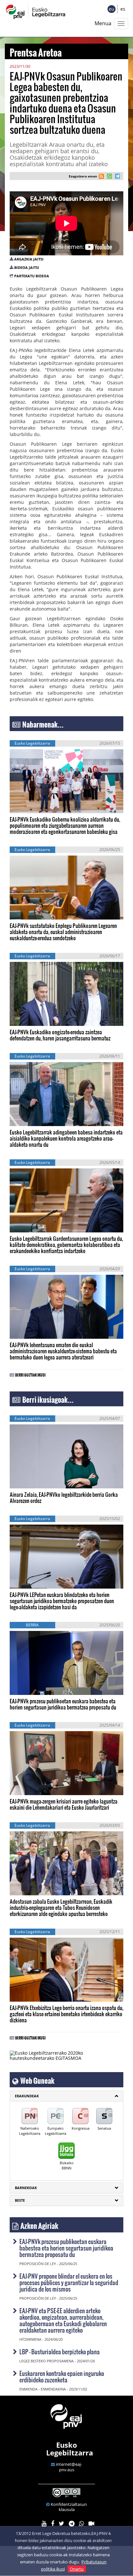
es (123, 9)
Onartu (77, 2569)
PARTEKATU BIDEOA (32, 276)
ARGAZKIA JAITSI (29, 259)
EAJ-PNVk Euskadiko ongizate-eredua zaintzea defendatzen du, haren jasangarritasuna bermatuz (60, 1035)
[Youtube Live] (91, 2524)
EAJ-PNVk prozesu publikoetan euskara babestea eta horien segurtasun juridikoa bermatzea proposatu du (63, 1704)
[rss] (101, 177)
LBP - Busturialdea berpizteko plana (60, 2352)
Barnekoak (26, 2188)
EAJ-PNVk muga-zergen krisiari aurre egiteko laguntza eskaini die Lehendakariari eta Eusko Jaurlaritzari (64, 1804)
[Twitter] (61, 2524)
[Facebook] (53, 2524)
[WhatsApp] (82, 2524)
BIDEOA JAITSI (27, 267)
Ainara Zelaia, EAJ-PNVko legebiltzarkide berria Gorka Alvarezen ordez (64, 1497)
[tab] (66, 2096)
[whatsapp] (109, 177)
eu (112, 9)
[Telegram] (72, 2524)
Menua (103, 23)
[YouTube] (44, 2524)
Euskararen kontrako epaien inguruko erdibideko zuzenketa (62, 2376)
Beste (20, 2200)
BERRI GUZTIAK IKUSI (30, 1374)
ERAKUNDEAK (27, 2096)
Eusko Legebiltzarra (70, 2449)
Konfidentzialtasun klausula (69, 2507)
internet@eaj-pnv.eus (69, 2467)
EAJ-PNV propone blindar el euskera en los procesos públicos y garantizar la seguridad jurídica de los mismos (69, 2282)
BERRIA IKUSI (30, 802)
